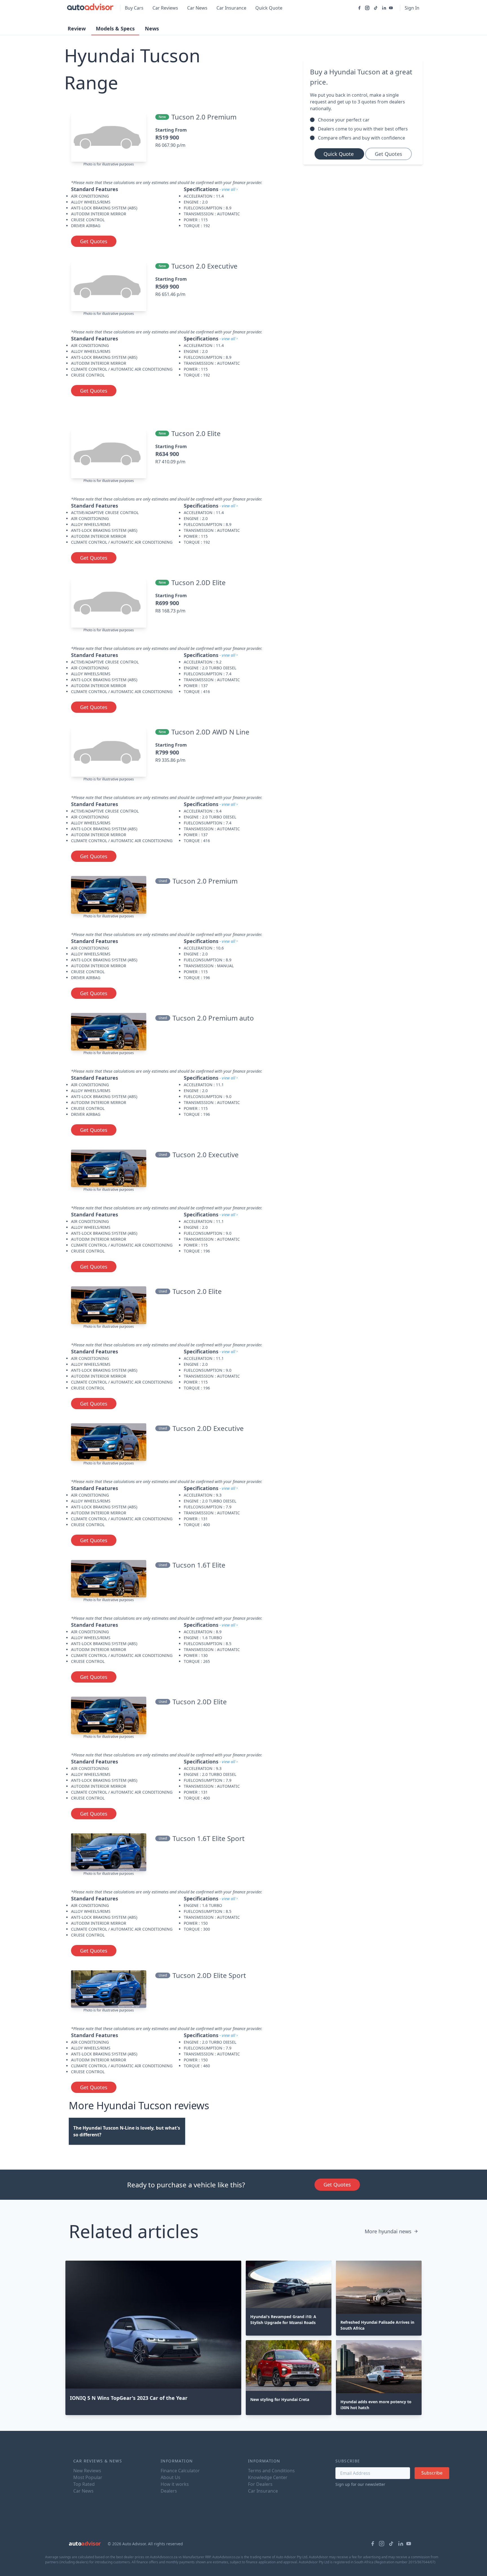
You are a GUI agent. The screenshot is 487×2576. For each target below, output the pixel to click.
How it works (175, 2484)
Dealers (169, 2491)
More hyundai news (388, 2231)
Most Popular (88, 2477)
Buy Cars (134, 8)
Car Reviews (165, 8)
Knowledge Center (268, 2477)
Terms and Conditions (271, 2471)
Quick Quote (269, 8)
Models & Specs (115, 28)
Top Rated (84, 2484)
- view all (227, 189)
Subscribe (432, 2473)
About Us (171, 2477)
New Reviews (87, 2471)
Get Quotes (94, 241)
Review (77, 28)
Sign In (412, 8)
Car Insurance (231, 8)
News (152, 28)
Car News (197, 8)
